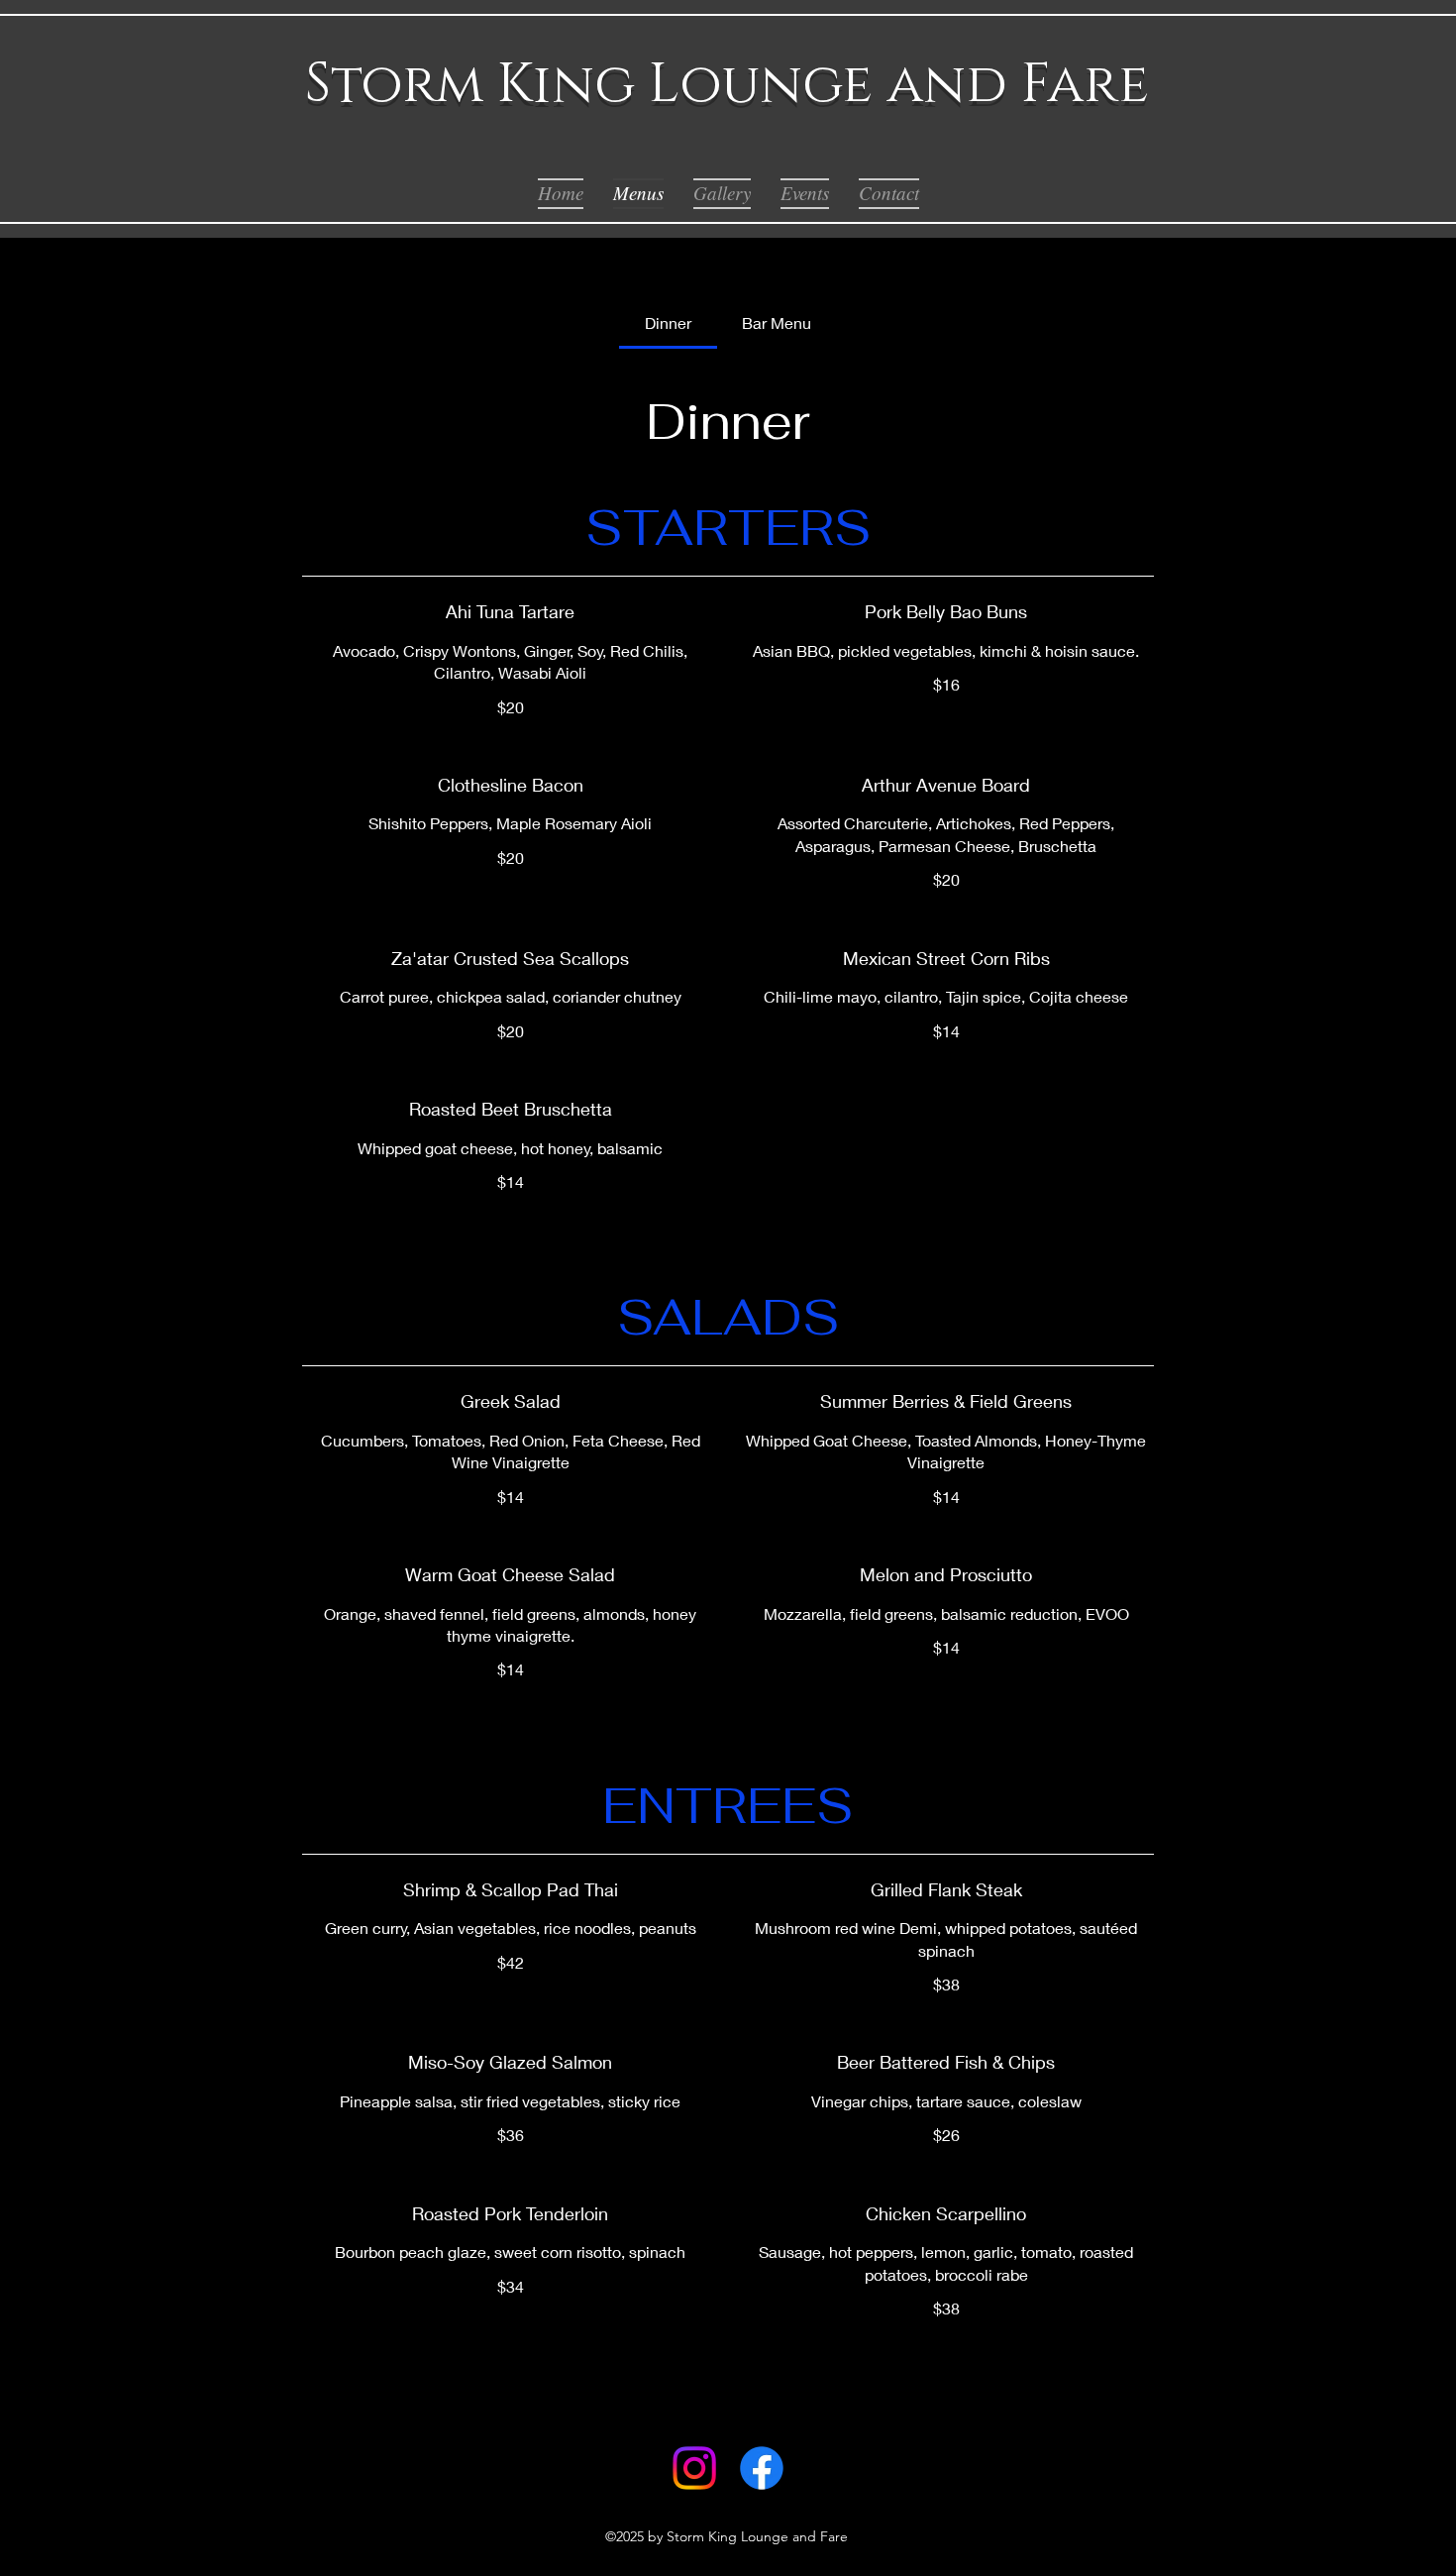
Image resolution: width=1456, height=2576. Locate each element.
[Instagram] (694, 2468)
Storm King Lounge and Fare (727, 85)
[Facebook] (762, 2468)
